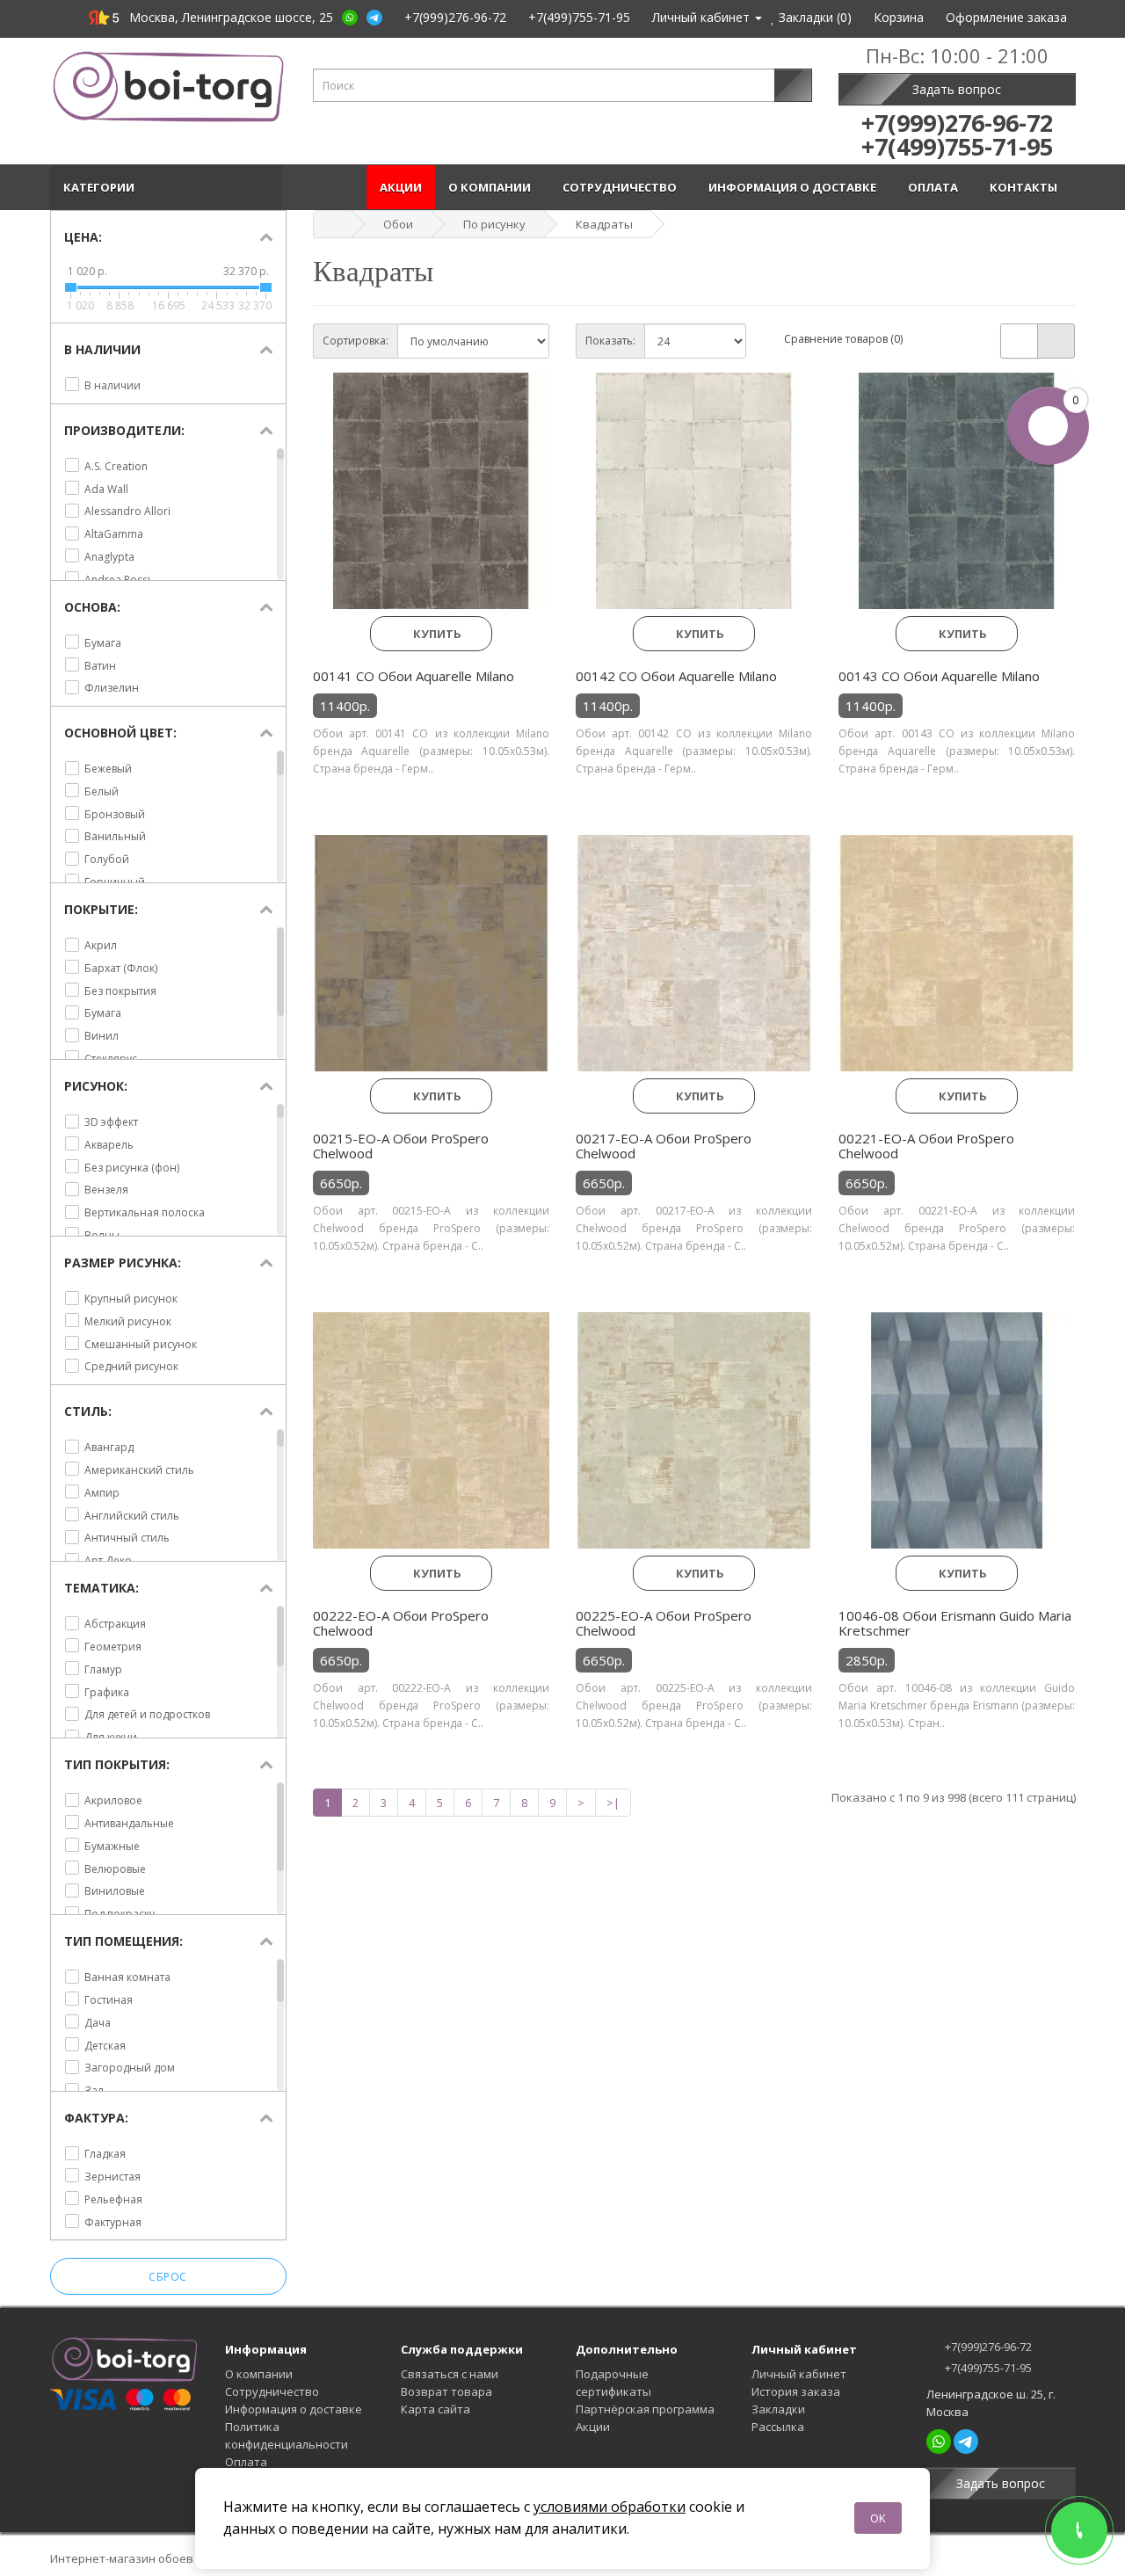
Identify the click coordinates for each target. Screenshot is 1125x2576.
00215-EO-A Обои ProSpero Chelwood (401, 1146)
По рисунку (494, 224)
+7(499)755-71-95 (987, 2368)
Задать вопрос (957, 89)
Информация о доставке (795, 187)
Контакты (1026, 187)
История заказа (796, 2391)
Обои (398, 224)
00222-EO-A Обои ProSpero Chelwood (401, 1623)
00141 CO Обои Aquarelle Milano (414, 676)
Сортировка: (356, 341)
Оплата (936, 187)
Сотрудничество (622, 187)
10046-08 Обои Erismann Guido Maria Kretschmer (955, 1623)
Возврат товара (446, 2391)
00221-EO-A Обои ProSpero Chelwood (926, 1146)
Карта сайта (435, 2409)
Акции (401, 187)
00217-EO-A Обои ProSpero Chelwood (664, 1146)
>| (613, 1803)
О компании (492, 187)
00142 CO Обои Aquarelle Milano (676, 676)
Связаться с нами (450, 2374)
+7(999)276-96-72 (987, 2347)
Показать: (610, 341)
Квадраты (604, 224)
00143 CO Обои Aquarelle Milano (939, 676)
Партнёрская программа (645, 2409)
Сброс (168, 2277)
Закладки (778, 2409)
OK (878, 2518)
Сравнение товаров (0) (843, 339)
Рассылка (778, 2427)
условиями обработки (610, 2507)
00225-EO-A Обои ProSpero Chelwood (664, 1623)
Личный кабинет (799, 2374)
